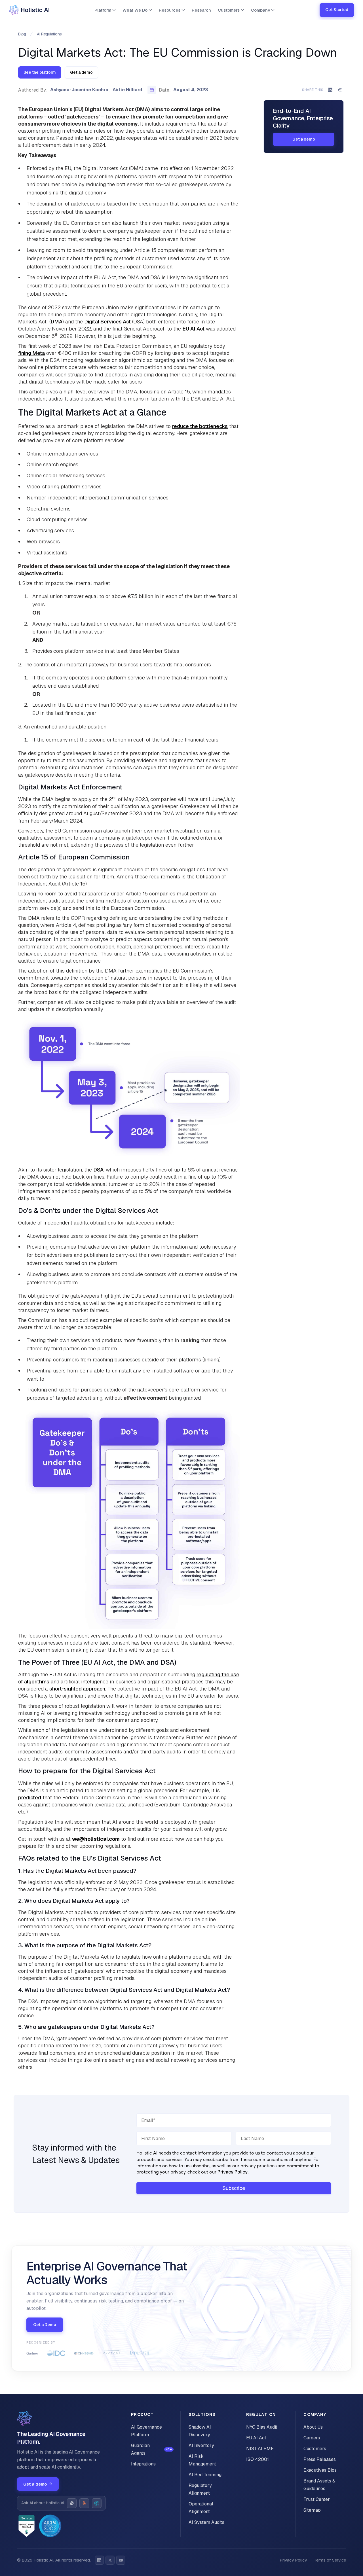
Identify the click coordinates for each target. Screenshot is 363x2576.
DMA (56, 322)
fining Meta (31, 353)
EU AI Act (193, 329)
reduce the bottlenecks (200, 426)
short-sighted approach (77, 1689)
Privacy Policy (233, 2172)
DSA (98, 1170)
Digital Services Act (107, 322)
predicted (30, 1798)
